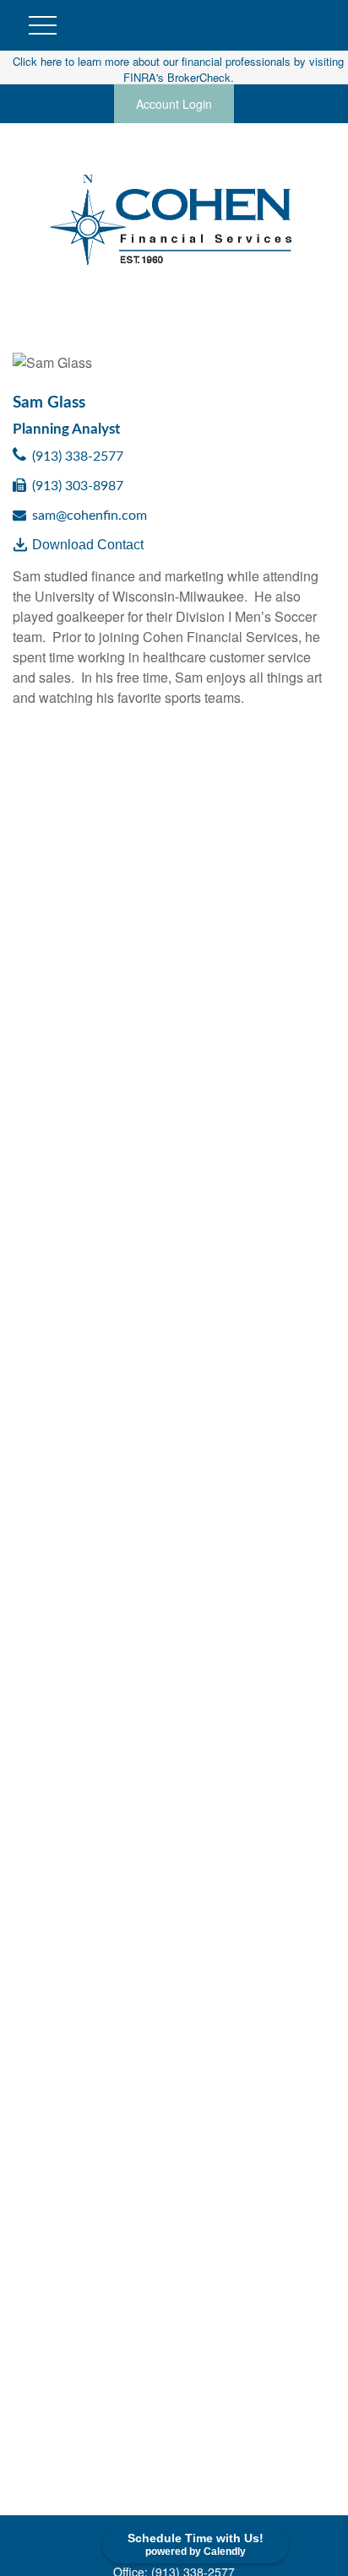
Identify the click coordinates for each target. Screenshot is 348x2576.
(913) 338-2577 (78, 456)
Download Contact (88, 545)
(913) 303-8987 (78, 486)
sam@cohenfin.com (90, 516)
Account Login (174, 104)
